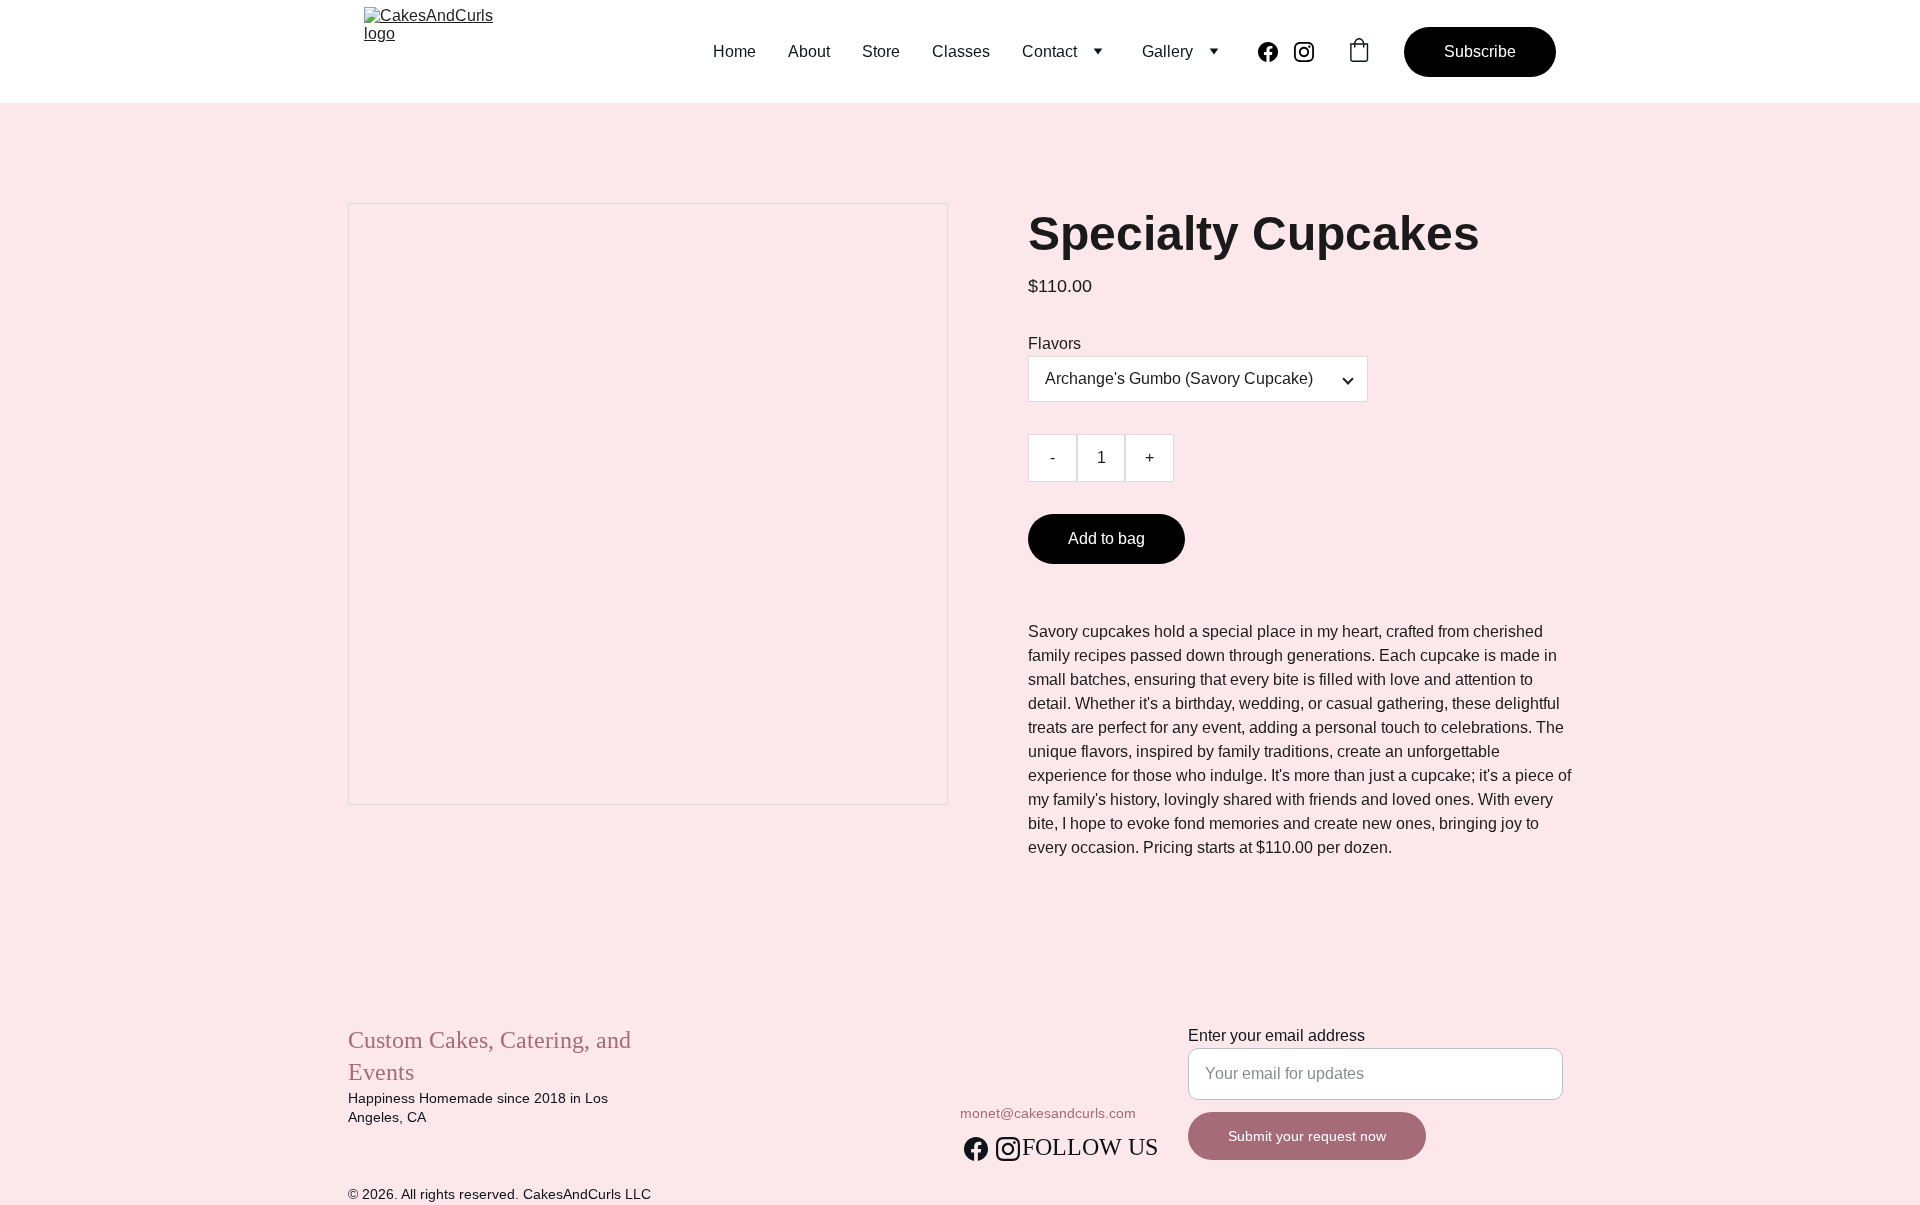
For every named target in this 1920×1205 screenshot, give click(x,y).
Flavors (1054, 343)
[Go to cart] (1359, 52)
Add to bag (1106, 538)
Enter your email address (1276, 1035)
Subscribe (1480, 51)
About (809, 51)
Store (881, 51)
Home (734, 51)
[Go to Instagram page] (1304, 52)
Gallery (1167, 51)
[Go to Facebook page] (1276, 52)
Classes (961, 51)
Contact (1049, 51)
